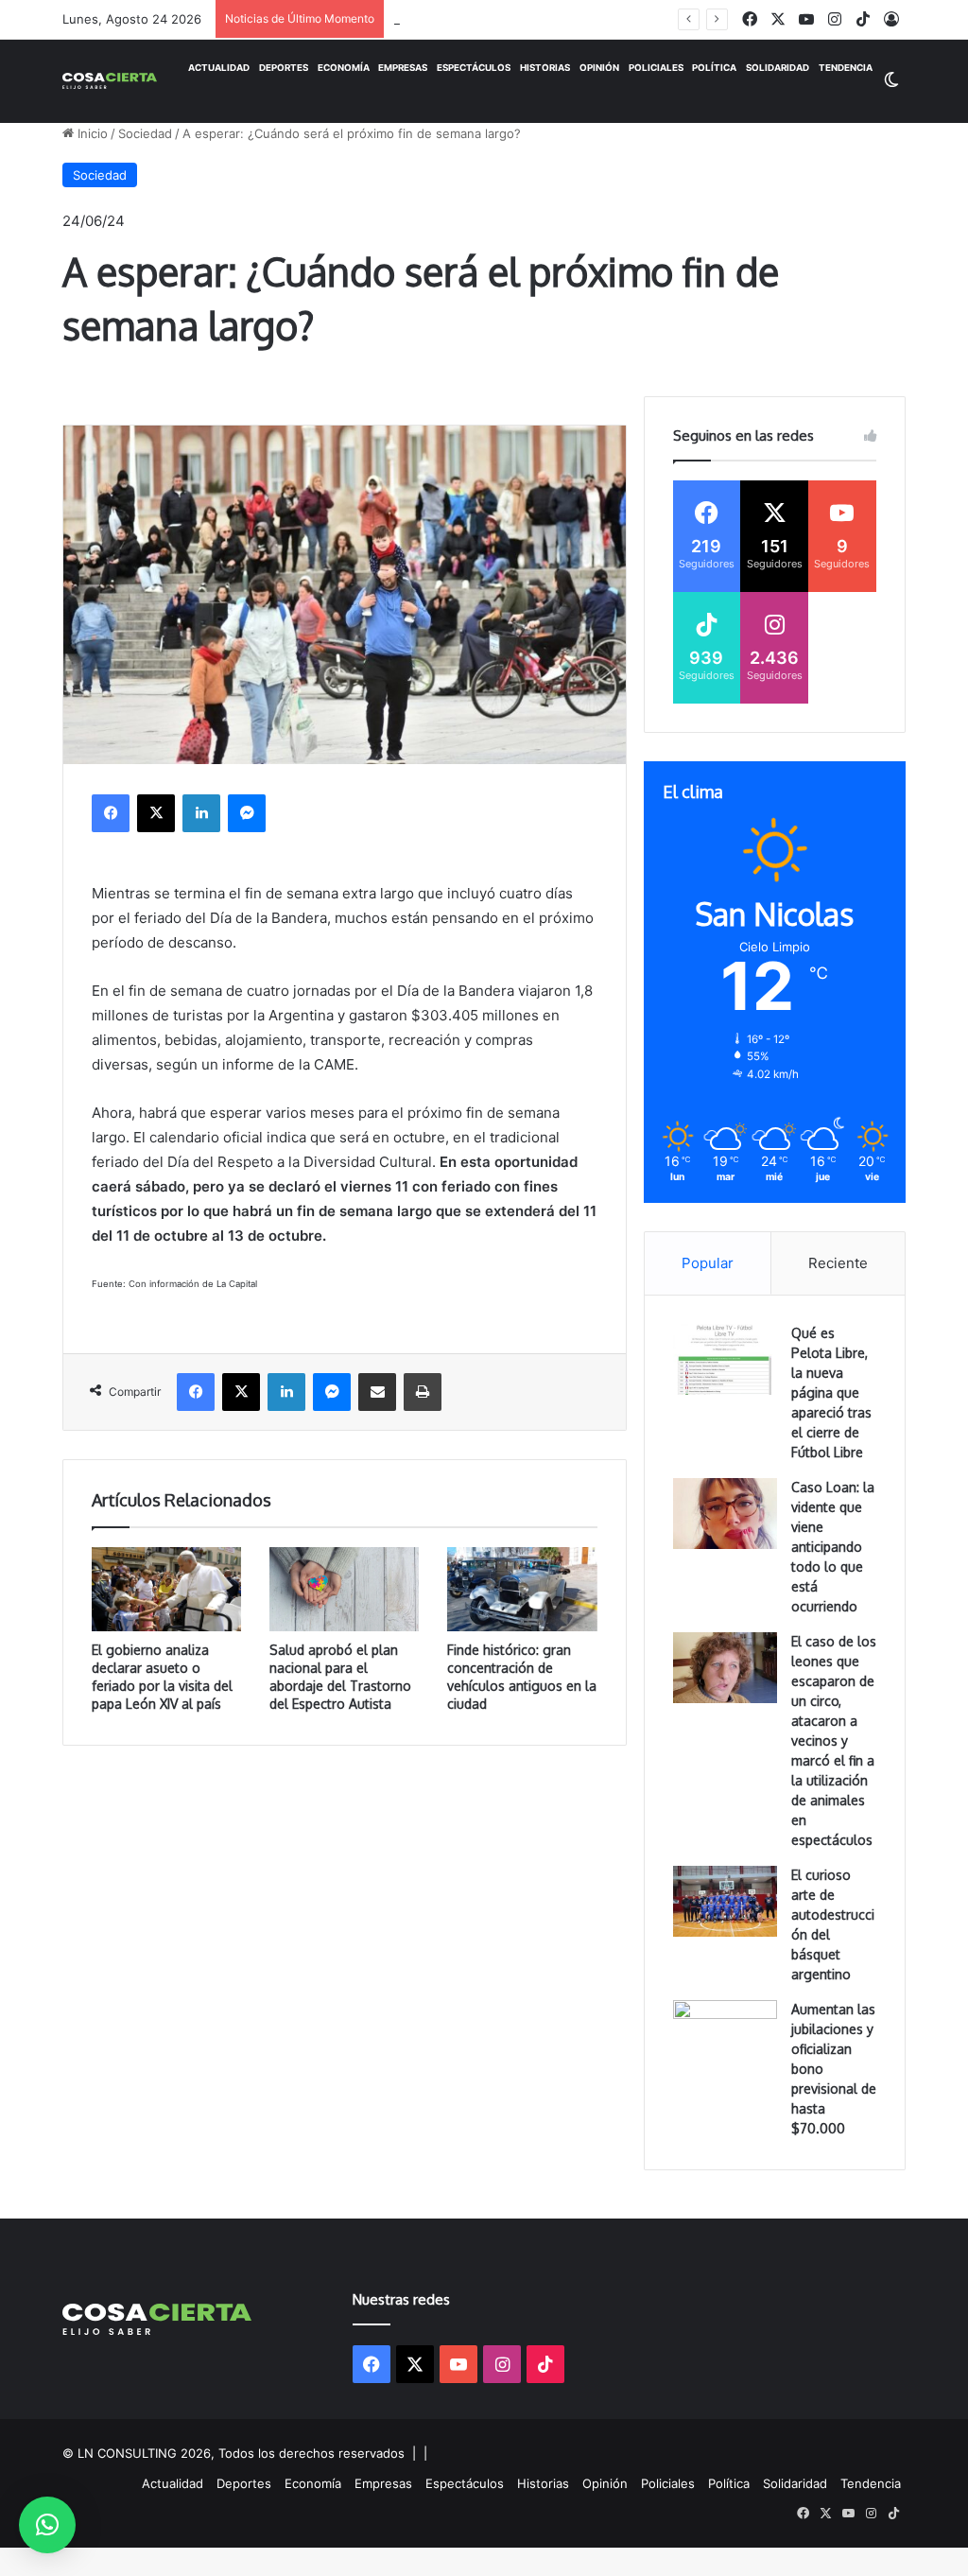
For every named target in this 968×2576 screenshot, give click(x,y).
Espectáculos (474, 68)
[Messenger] (247, 813)
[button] (47, 2525)
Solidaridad (778, 68)
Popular (708, 1263)
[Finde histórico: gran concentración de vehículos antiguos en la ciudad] (522, 1589)
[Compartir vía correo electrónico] (377, 1392)
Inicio (91, 133)
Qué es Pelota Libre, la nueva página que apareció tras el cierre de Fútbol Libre (831, 1392)
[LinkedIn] (201, 813)
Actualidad (219, 68)
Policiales (656, 68)
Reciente (838, 1263)
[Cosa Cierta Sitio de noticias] (110, 80)
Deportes (284, 68)
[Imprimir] (423, 1392)
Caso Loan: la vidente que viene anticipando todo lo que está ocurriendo (833, 1547)
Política (714, 68)
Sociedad (145, 133)
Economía (344, 68)
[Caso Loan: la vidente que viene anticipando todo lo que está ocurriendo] (725, 1514)
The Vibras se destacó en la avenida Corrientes (533, 19)
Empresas (403, 68)
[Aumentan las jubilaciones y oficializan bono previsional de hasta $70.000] (725, 2036)
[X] (156, 813)
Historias (545, 68)
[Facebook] (111, 813)
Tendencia (846, 68)
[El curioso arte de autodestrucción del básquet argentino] (725, 1901)
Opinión (599, 68)
